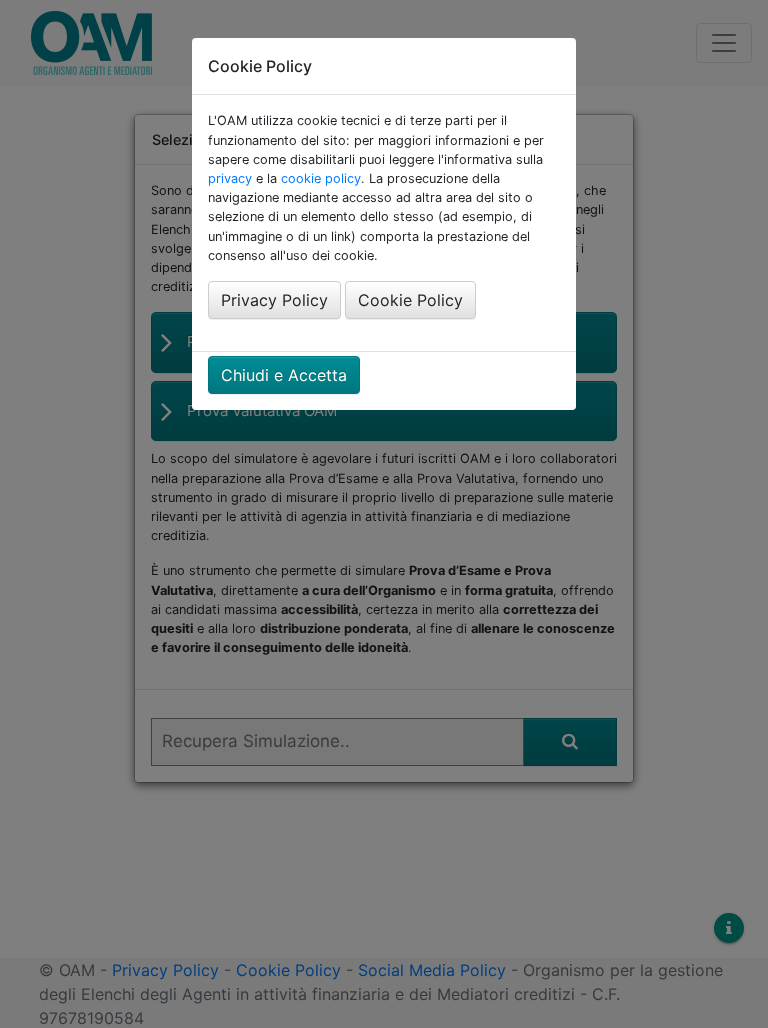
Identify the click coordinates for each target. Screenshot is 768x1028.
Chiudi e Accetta (284, 375)
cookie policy (321, 178)
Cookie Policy (410, 300)
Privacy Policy (274, 300)
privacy (230, 178)
